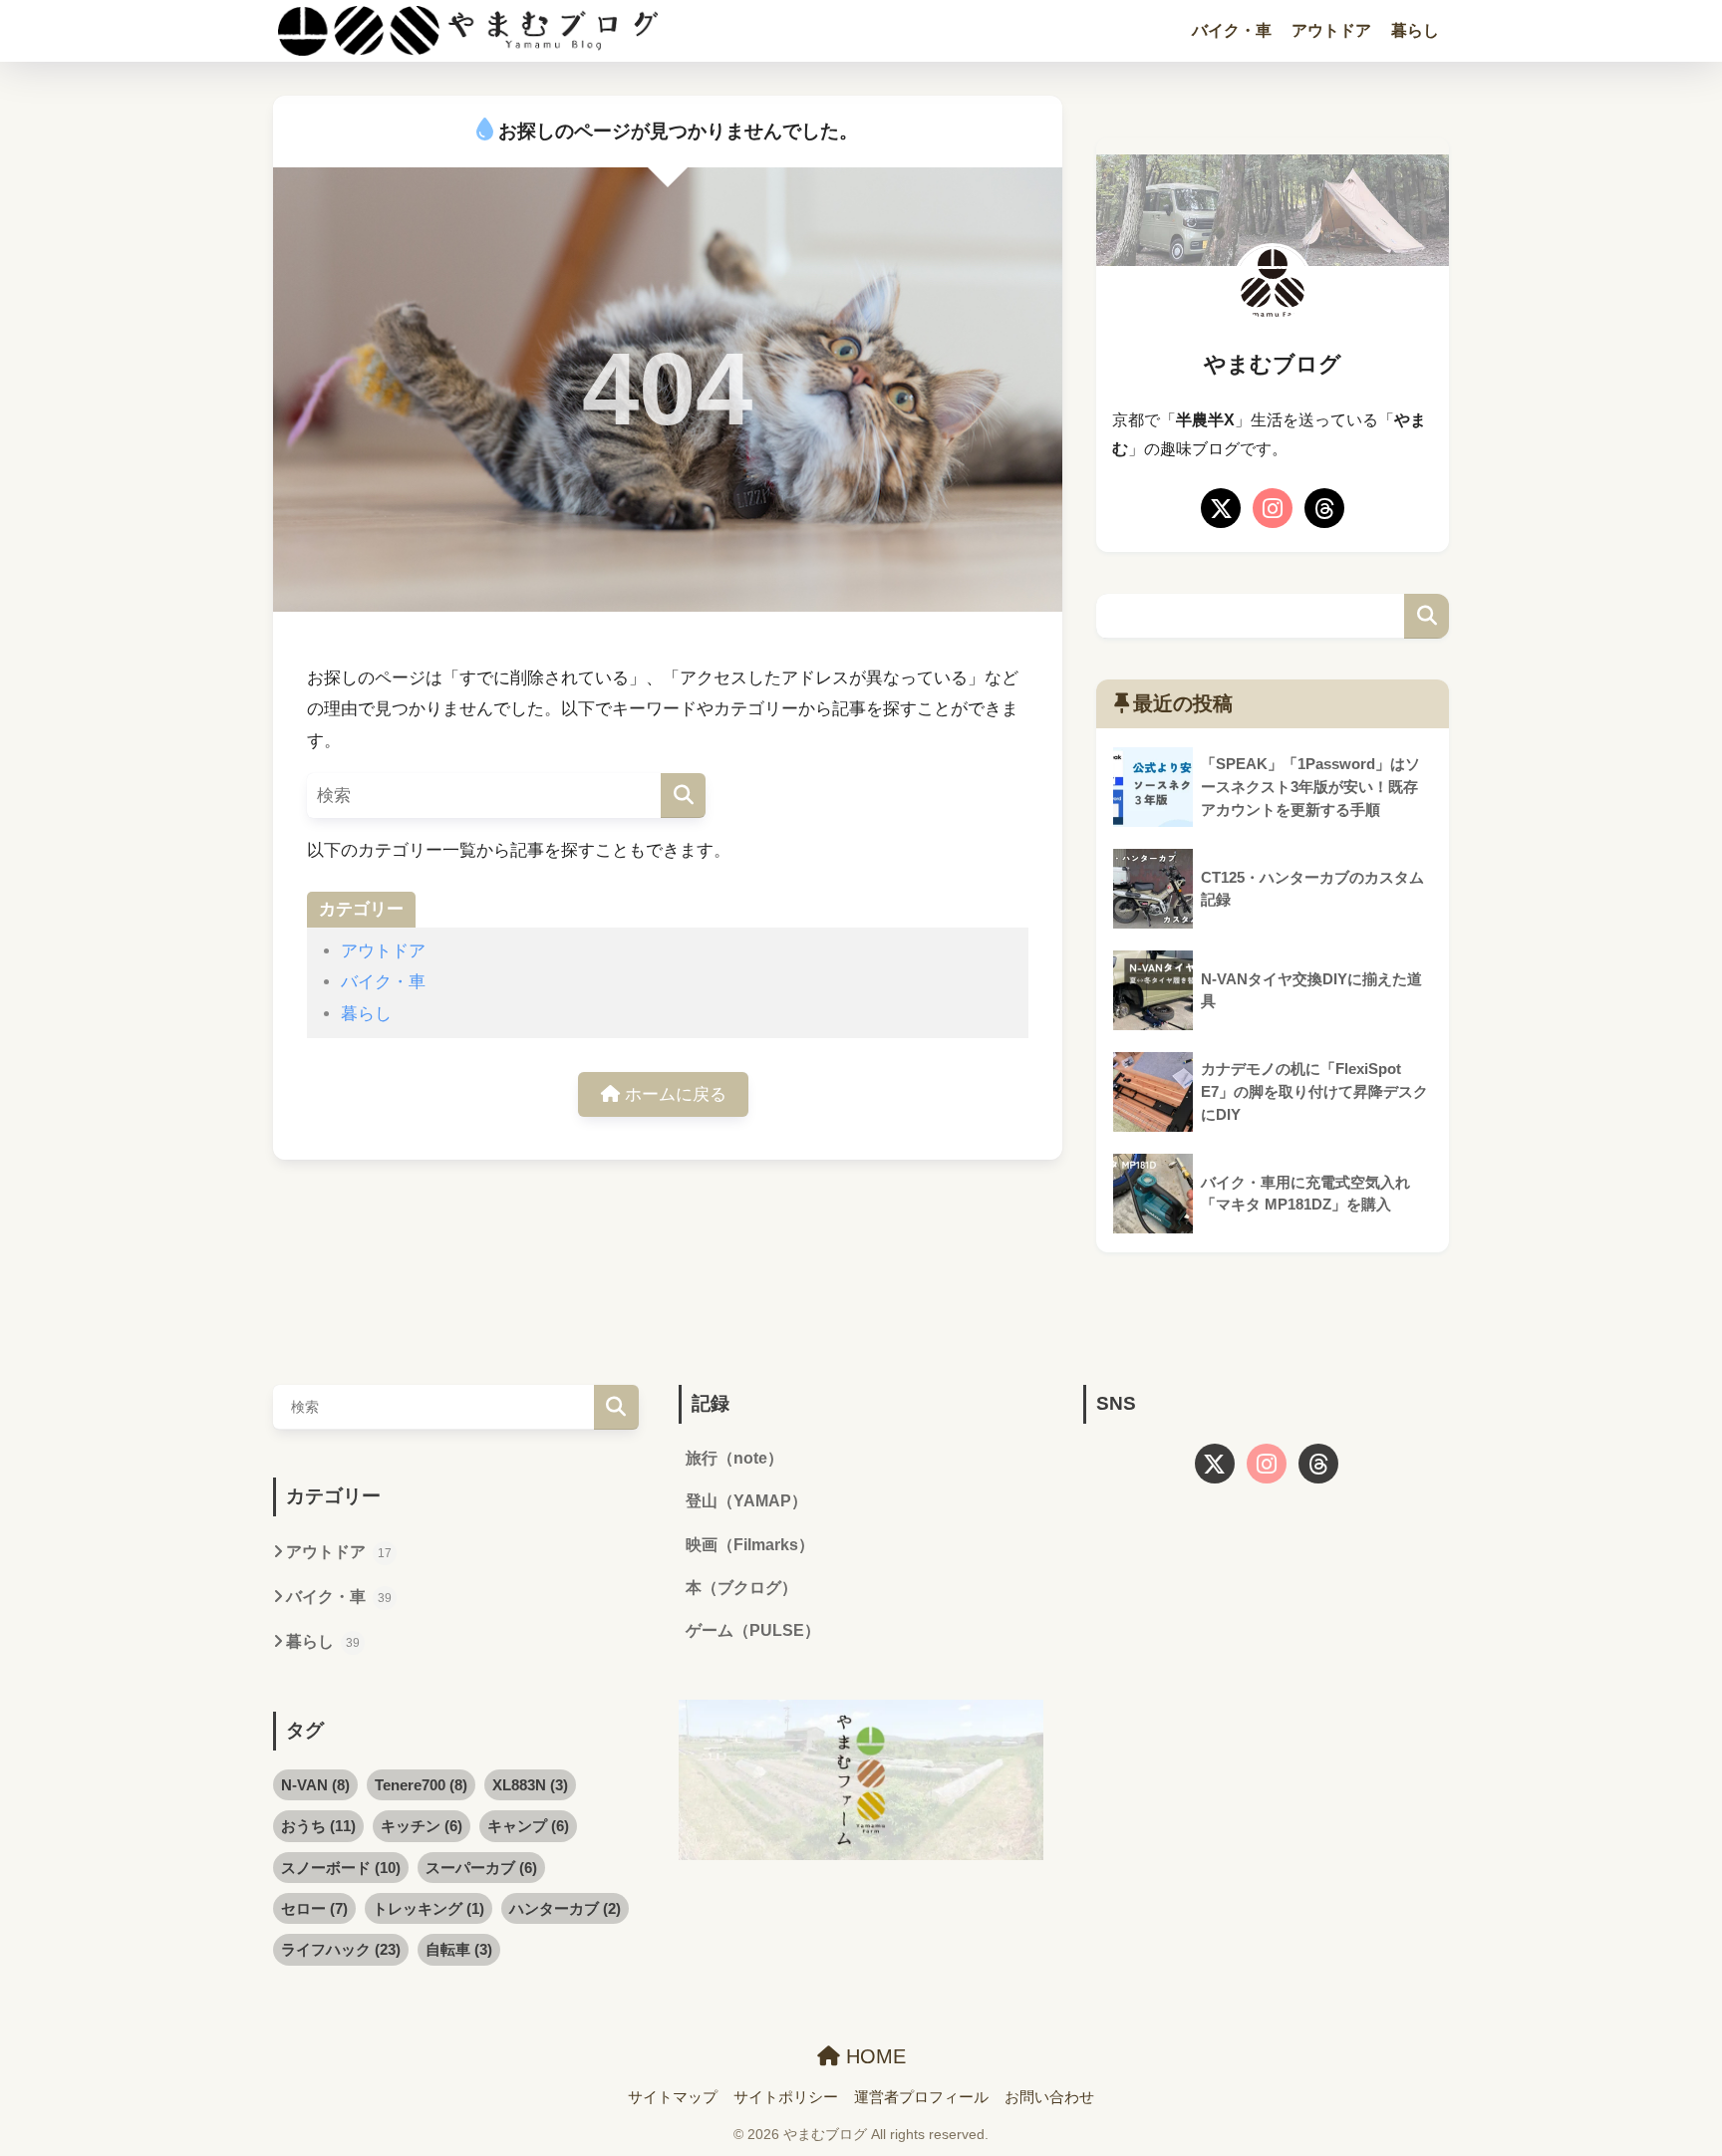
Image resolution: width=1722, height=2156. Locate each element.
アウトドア (1331, 30)
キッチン (422, 1826)
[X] (1221, 508)
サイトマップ (673, 2097)
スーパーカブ (481, 1868)
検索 (1427, 616)
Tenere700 (421, 1785)
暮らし (1415, 30)
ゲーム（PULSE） (753, 1630)
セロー (314, 1908)
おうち (318, 1826)
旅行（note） (734, 1458)
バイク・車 (1232, 30)
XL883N (530, 1785)
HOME (873, 2056)
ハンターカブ (565, 1908)
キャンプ (528, 1826)
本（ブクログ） (741, 1588)
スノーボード (341, 1868)
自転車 (459, 1949)
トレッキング (429, 1908)
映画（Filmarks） (750, 1545)
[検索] (683, 796)
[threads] (1324, 508)
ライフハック (341, 1949)
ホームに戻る (673, 1094)
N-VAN (315, 1785)
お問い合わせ (1049, 2097)
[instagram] (1273, 508)
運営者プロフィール (921, 2097)
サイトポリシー (786, 2097)
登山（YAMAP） (746, 1501)
